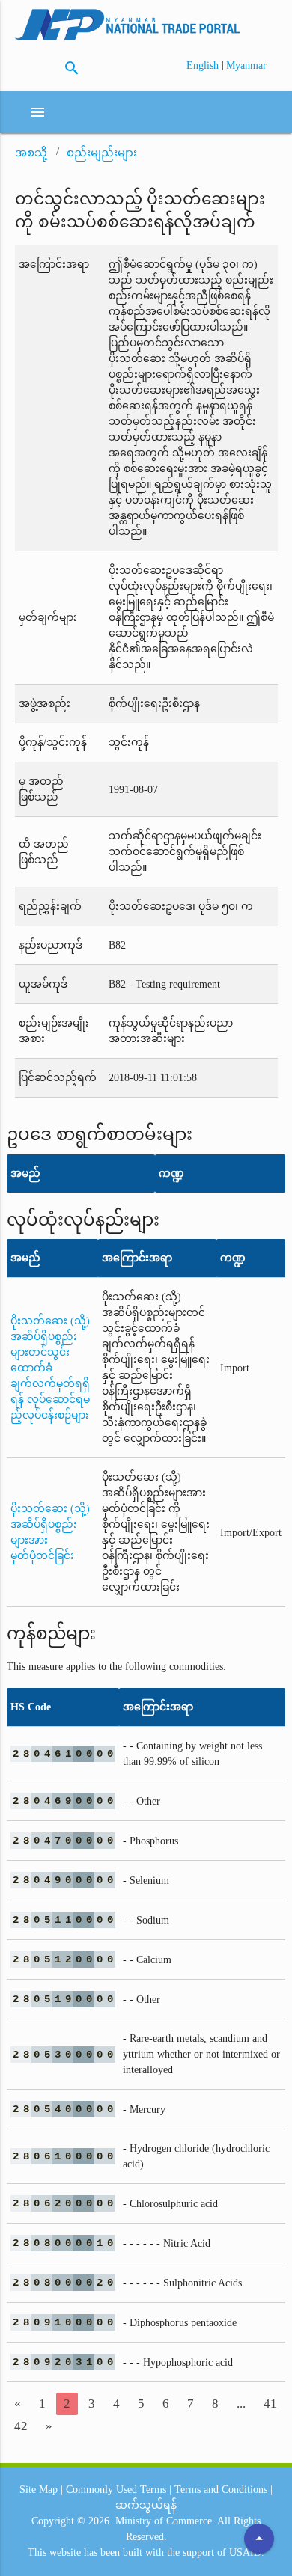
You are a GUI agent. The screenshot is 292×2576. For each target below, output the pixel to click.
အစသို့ (31, 153)
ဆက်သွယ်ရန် (146, 2505)
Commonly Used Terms (116, 2490)
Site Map (39, 2490)
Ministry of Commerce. (165, 2521)
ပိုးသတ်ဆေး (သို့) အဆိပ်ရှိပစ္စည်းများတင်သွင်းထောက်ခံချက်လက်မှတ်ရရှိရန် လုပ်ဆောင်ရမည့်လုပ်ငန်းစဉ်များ (50, 1368)
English (204, 65)
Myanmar (246, 65)
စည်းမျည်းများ (102, 153)
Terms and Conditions (221, 2490)
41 (270, 2404)
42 (21, 2426)
